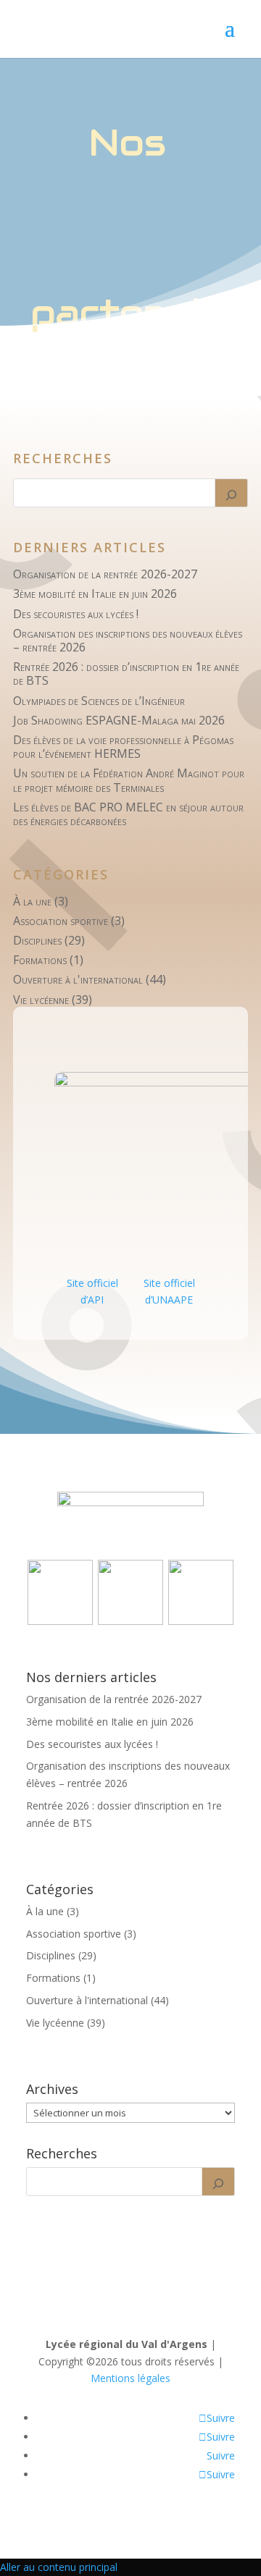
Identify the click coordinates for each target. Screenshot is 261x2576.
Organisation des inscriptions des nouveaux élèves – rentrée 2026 (128, 640)
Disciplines (37, 940)
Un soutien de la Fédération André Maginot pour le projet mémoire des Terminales (129, 780)
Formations (40, 960)
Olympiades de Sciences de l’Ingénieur (99, 701)
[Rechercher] (231, 493)
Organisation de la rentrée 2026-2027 (105, 574)
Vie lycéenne (41, 1000)
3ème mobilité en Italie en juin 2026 (95, 594)
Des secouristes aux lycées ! (76, 614)
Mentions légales (130, 2378)
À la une (32, 901)
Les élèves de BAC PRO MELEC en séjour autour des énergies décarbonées (128, 814)
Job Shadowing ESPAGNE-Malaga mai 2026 (119, 720)
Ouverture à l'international (78, 979)
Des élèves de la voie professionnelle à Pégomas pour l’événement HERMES (123, 747)
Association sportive (61, 921)
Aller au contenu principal (59, 2567)
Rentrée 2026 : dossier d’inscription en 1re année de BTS (126, 673)
